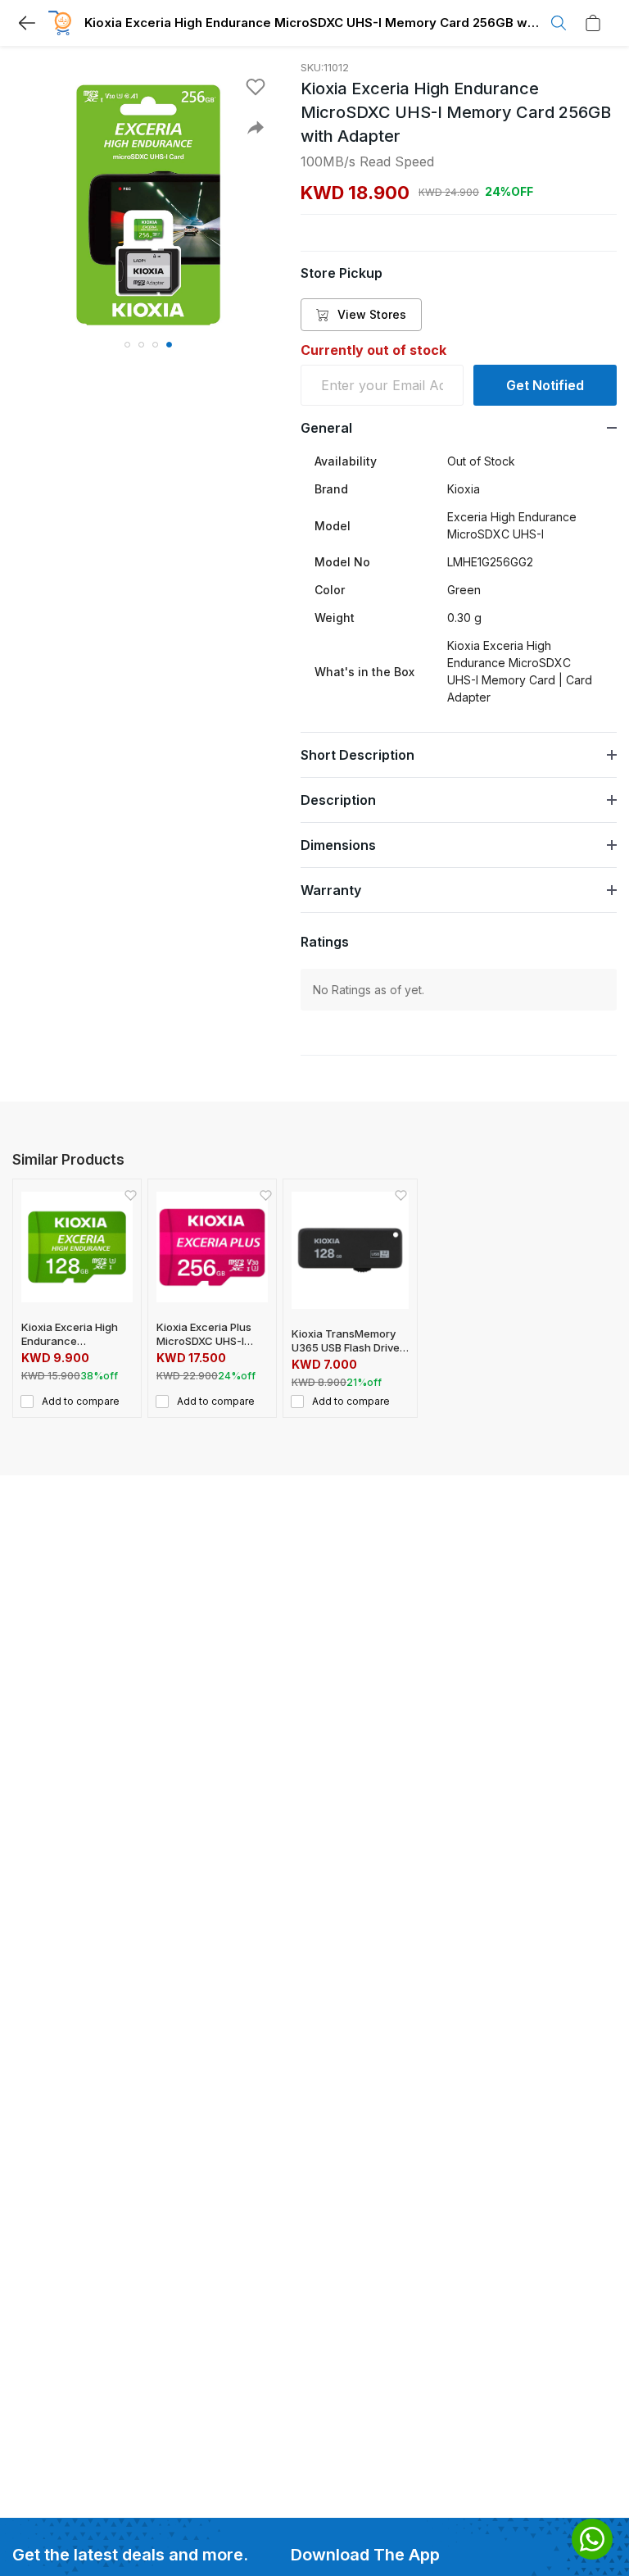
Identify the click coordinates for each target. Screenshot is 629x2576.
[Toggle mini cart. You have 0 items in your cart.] (597, 23)
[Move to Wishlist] (256, 87)
